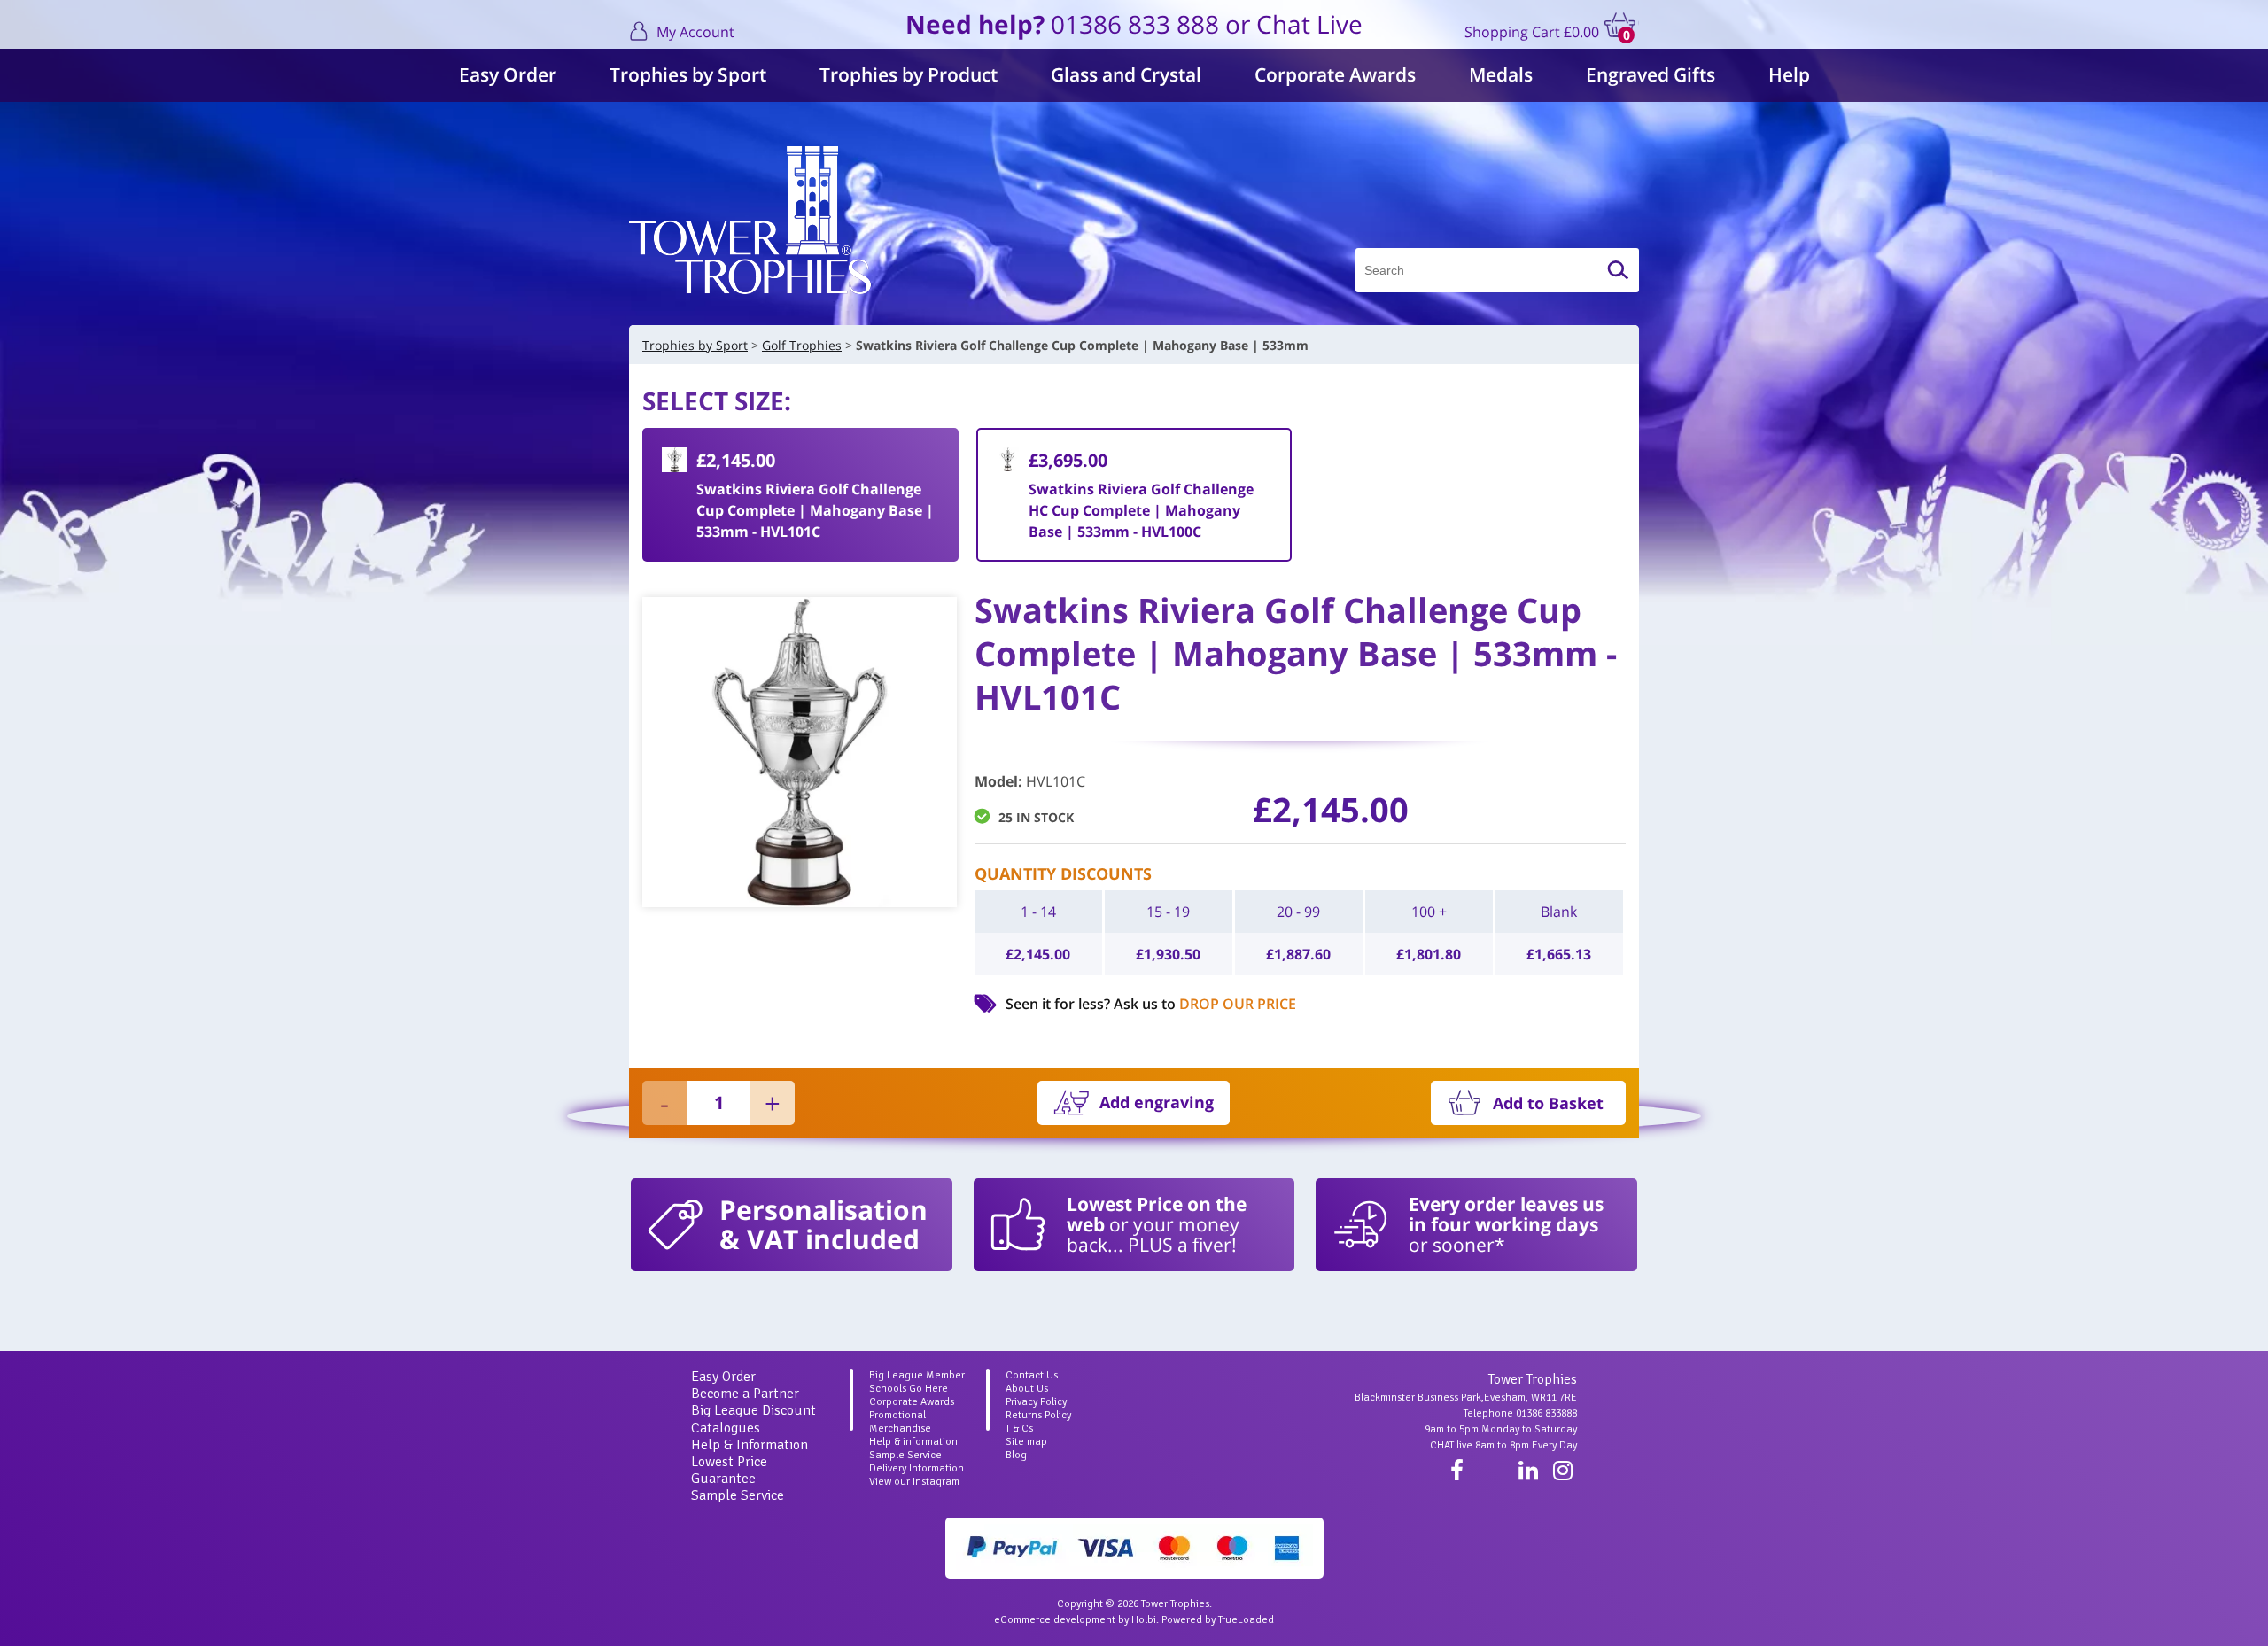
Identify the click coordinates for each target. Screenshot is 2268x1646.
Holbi (1144, 1620)
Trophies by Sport (688, 74)
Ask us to (1205, 1004)
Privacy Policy (1036, 1402)
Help (1789, 74)
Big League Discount (753, 1410)
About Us (1027, 1389)
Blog (1016, 1455)
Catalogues (726, 1428)
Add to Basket (1548, 1103)
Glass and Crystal (1126, 74)
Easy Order (508, 74)
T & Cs (1019, 1429)
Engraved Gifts (1651, 74)
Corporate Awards (1335, 74)
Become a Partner (745, 1394)
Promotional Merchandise (900, 1422)
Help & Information (750, 1445)
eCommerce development (1055, 1620)
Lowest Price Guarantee (729, 1470)
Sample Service (738, 1495)
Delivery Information (917, 1468)
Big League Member (917, 1375)
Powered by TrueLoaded (1218, 1620)
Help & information (913, 1442)
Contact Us (1032, 1375)
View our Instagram (914, 1482)
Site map (1026, 1442)
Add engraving (1157, 1102)
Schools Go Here (909, 1389)
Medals (1501, 74)
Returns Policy (1038, 1415)
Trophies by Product (909, 74)
